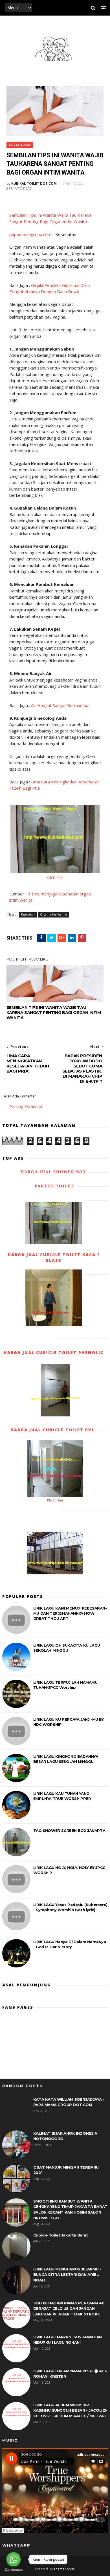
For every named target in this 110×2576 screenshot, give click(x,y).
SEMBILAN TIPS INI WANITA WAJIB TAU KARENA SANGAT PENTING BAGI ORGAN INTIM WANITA (54, 1013)
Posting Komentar (26, 1107)
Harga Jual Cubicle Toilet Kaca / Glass (54, 1257)
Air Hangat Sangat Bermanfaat (60, 705)
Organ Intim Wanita (53, 914)
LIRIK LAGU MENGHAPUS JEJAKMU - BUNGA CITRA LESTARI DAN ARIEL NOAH (67, 2275)
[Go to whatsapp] (14, 2559)
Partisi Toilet (53, 1186)
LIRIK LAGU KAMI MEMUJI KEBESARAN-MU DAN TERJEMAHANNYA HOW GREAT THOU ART (70, 1613)
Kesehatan (20, 145)
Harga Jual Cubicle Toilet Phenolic (54, 1353)
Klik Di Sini (55, 878)
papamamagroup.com (30, 234)
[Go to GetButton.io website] (14, 2570)
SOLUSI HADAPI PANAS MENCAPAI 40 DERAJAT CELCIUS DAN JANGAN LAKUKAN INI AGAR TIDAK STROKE (69, 2308)
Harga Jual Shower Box (53, 1172)
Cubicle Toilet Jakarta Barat (61, 2235)
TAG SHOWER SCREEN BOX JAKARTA (69, 1831)
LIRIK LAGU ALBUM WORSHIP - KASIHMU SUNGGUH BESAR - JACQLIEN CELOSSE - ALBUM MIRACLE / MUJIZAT (70, 2410)
